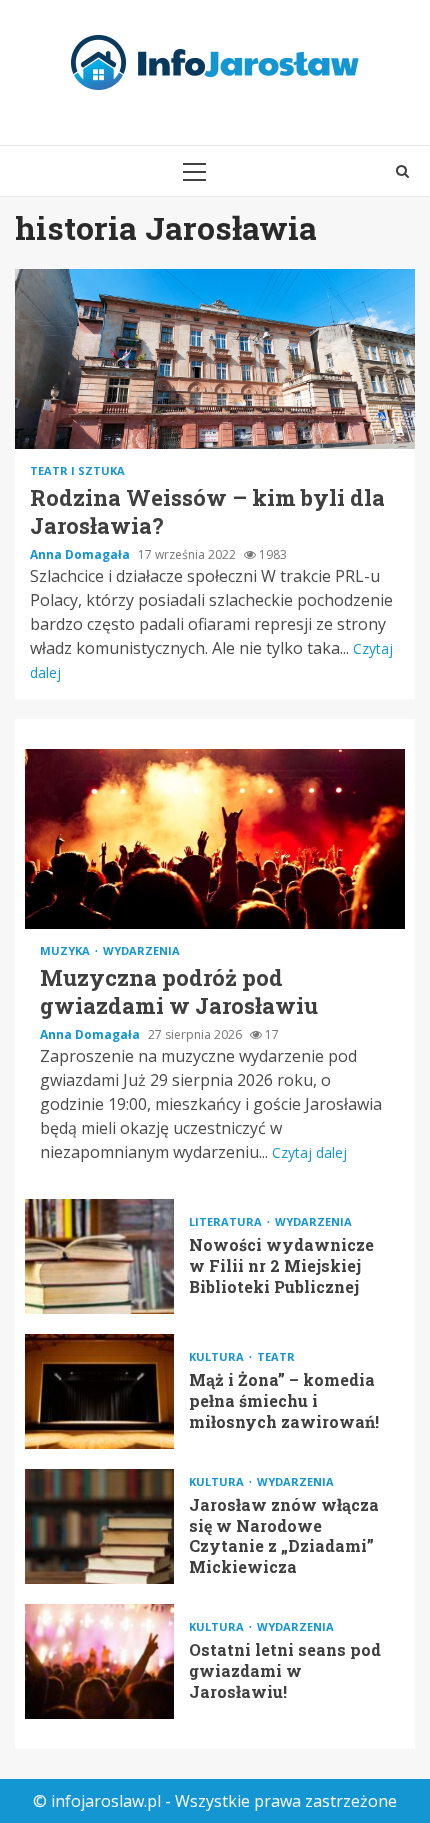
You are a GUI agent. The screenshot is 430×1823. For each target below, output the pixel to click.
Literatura (227, 1221)
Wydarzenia (141, 950)
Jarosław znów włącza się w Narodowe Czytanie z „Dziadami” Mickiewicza (99, 1526)
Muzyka (66, 950)
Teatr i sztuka (77, 470)
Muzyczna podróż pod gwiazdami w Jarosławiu (215, 839)
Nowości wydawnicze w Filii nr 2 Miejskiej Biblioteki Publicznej (99, 1256)
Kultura (218, 1356)
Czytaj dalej (309, 1152)
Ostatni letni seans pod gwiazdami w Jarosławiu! (99, 1661)
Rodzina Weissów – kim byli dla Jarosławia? (215, 359)
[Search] (402, 171)
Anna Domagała (81, 554)
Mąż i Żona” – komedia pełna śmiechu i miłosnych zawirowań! (99, 1391)
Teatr (276, 1356)
